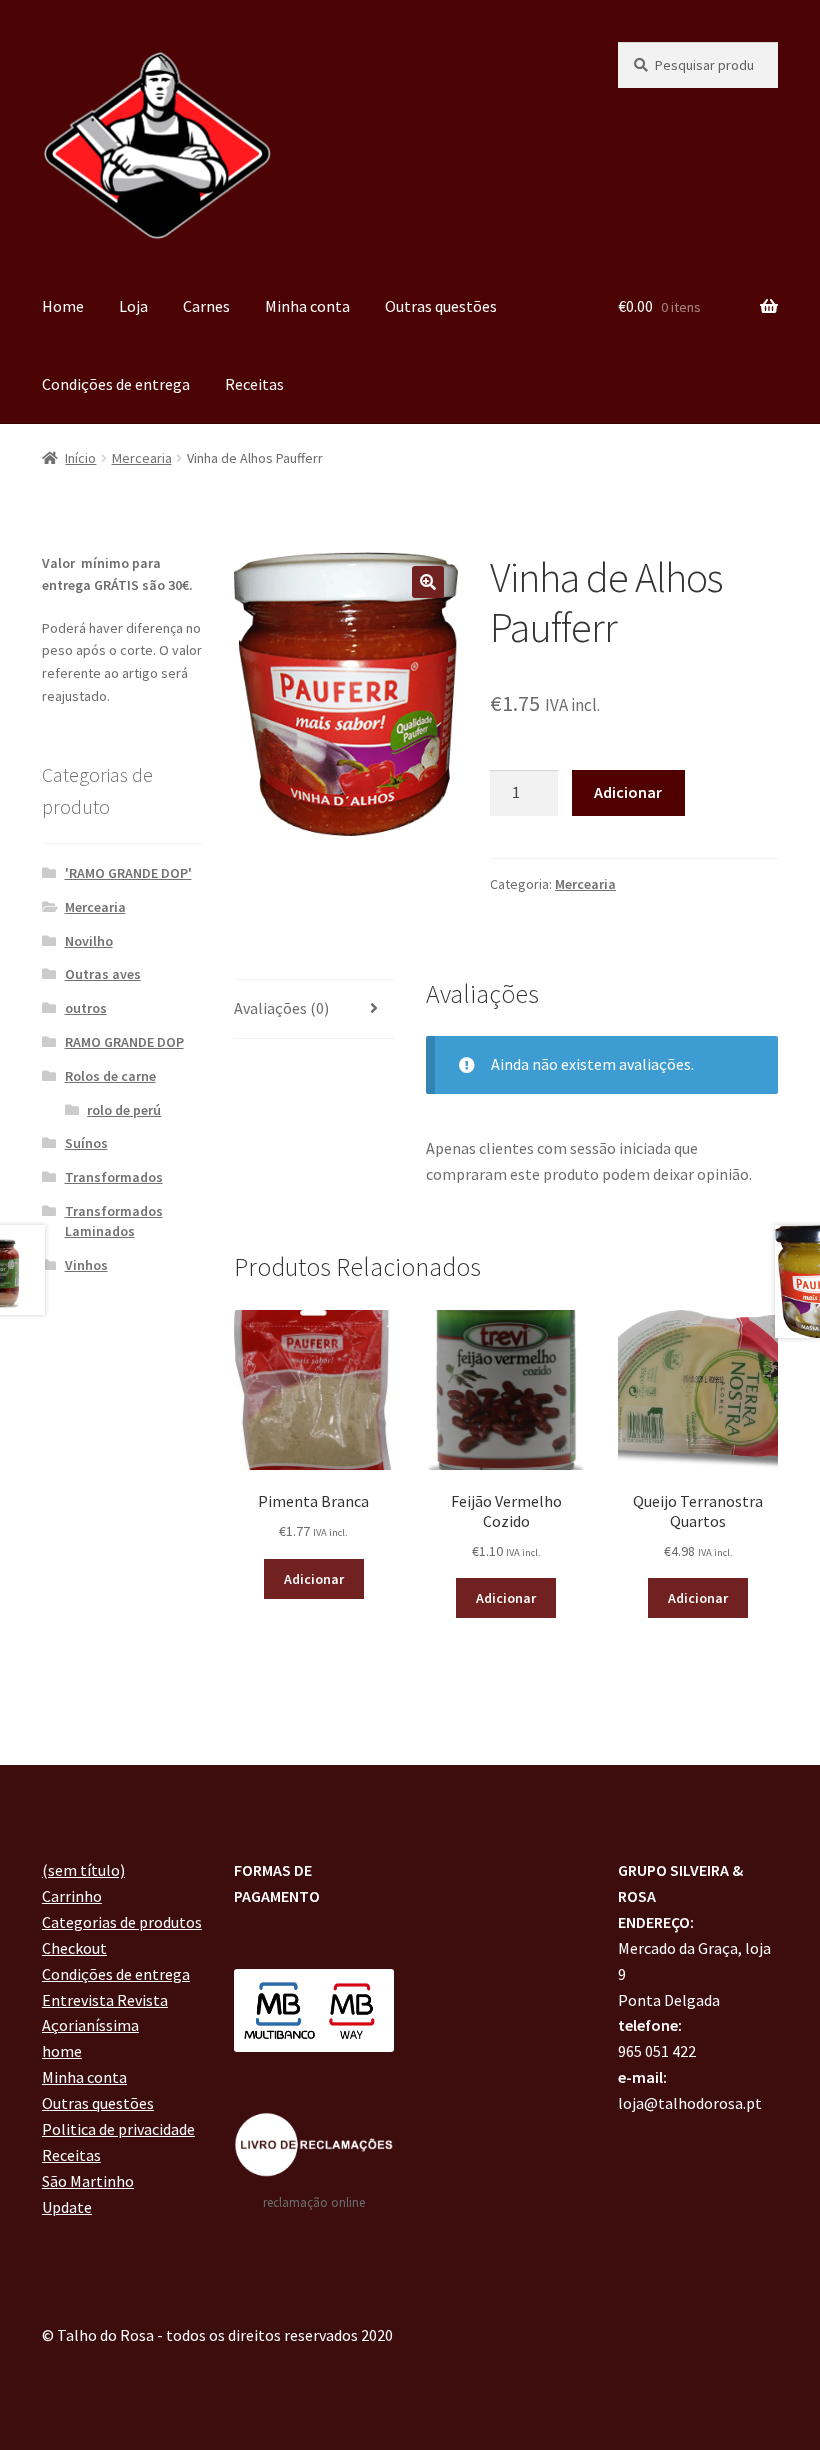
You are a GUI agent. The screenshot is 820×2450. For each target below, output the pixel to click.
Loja (133, 306)
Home (63, 306)
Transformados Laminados (114, 1221)
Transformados (114, 1177)
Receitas (254, 384)
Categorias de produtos (122, 1922)
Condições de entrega (116, 384)
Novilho (89, 941)
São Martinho (88, 2181)
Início (80, 458)
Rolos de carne (110, 1076)
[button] (428, 582)
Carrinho (72, 1896)
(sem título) (83, 1870)
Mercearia (142, 458)
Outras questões (441, 306)
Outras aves (103, 974)
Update (67, 2207)
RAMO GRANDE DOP (124, 1042)
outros (86, 1008)
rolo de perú (124, 1110)
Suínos (86, 1143)
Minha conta (307, 306)
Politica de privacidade (118, 2129)
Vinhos (86, 1265)
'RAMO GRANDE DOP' (128, 873)
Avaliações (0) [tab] (281, 1008)
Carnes (206, 306)
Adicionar (628, 792)
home (62, 2051)
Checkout (74, 1948)
